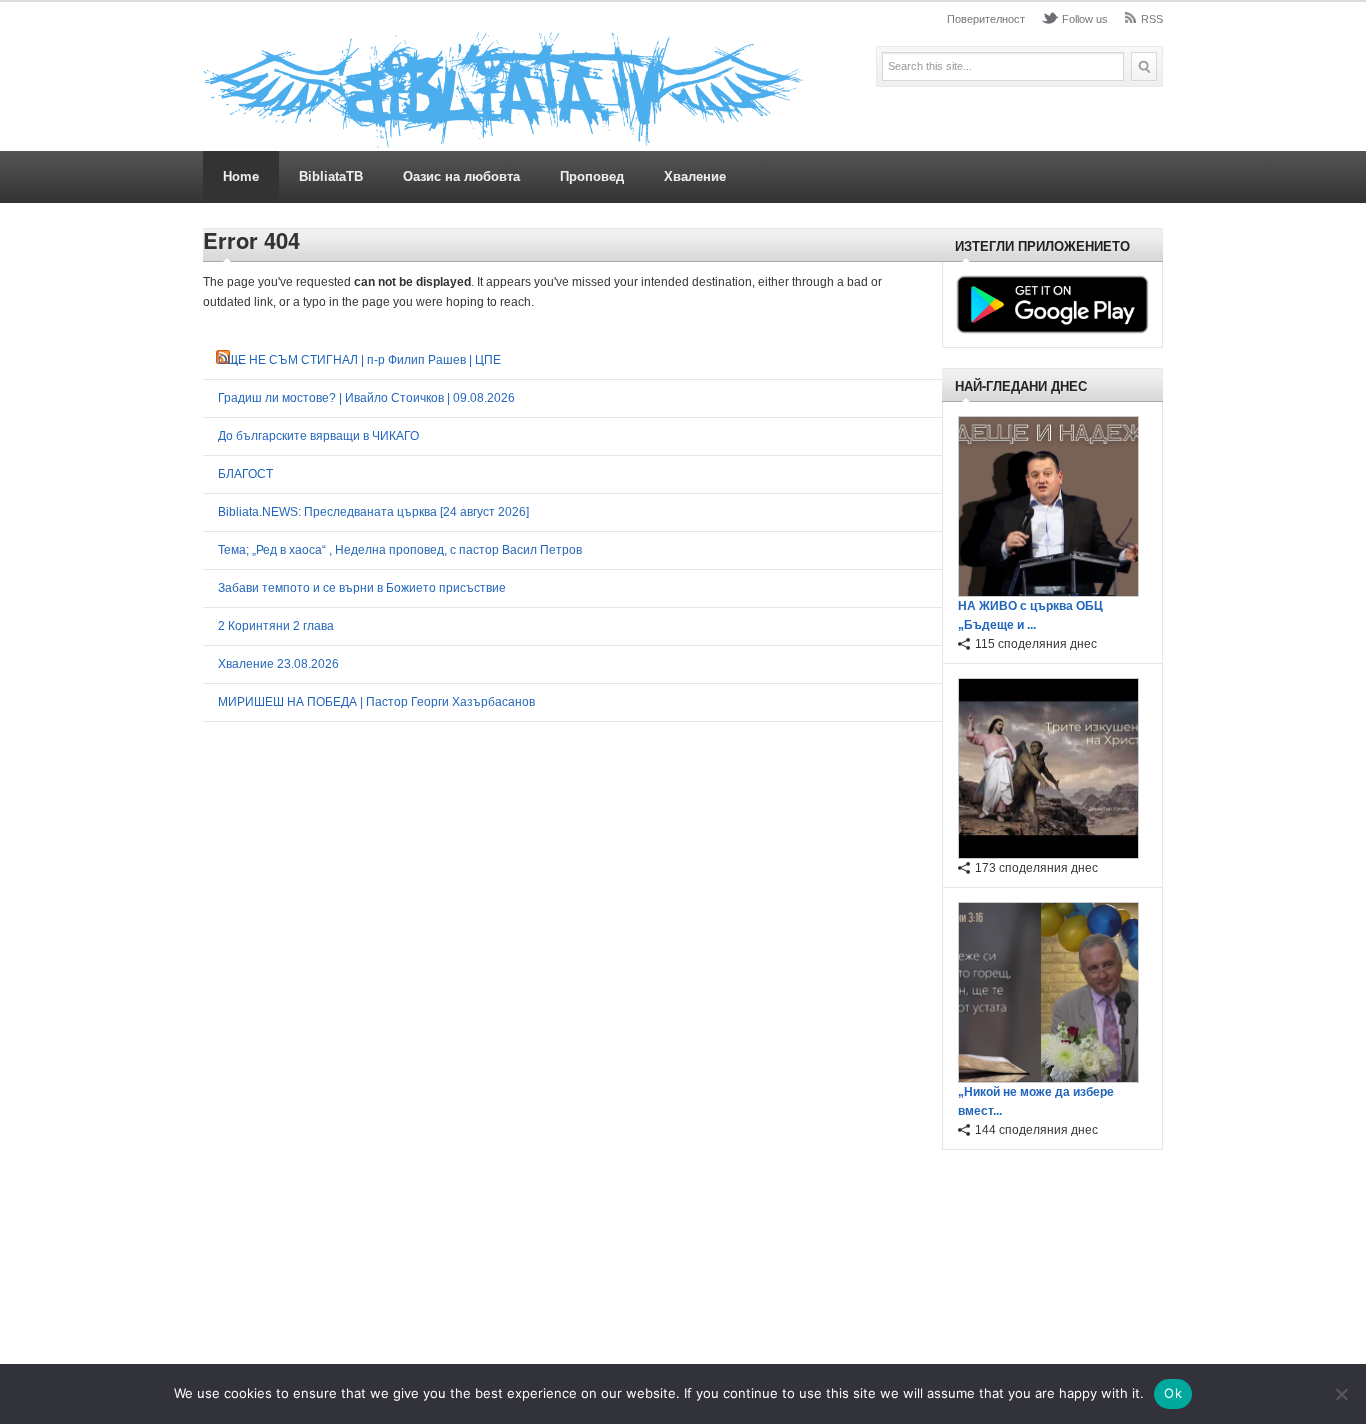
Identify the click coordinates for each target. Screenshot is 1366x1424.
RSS (1152, 19)
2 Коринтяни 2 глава (276, 626)
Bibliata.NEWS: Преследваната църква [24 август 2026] (373, 512)
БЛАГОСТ (245, 474)
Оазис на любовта (461, 176)
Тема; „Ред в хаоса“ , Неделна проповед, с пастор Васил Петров (400, 550)
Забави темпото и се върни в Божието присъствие (362, 588)
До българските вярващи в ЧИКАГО (318, 436)
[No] (1341, 1394)
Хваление (695, 176)
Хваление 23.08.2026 (278, 664)
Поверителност (986, 19)
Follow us (1085, 19)
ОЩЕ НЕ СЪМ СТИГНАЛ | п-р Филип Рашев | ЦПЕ (359, 360)
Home (241, 176)
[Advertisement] (1047, 1260)
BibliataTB (331, 176)
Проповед (592, 176)
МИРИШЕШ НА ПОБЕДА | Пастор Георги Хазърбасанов (376, 702)
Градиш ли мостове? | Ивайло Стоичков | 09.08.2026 (366, 398)
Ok (1173, 1393)
